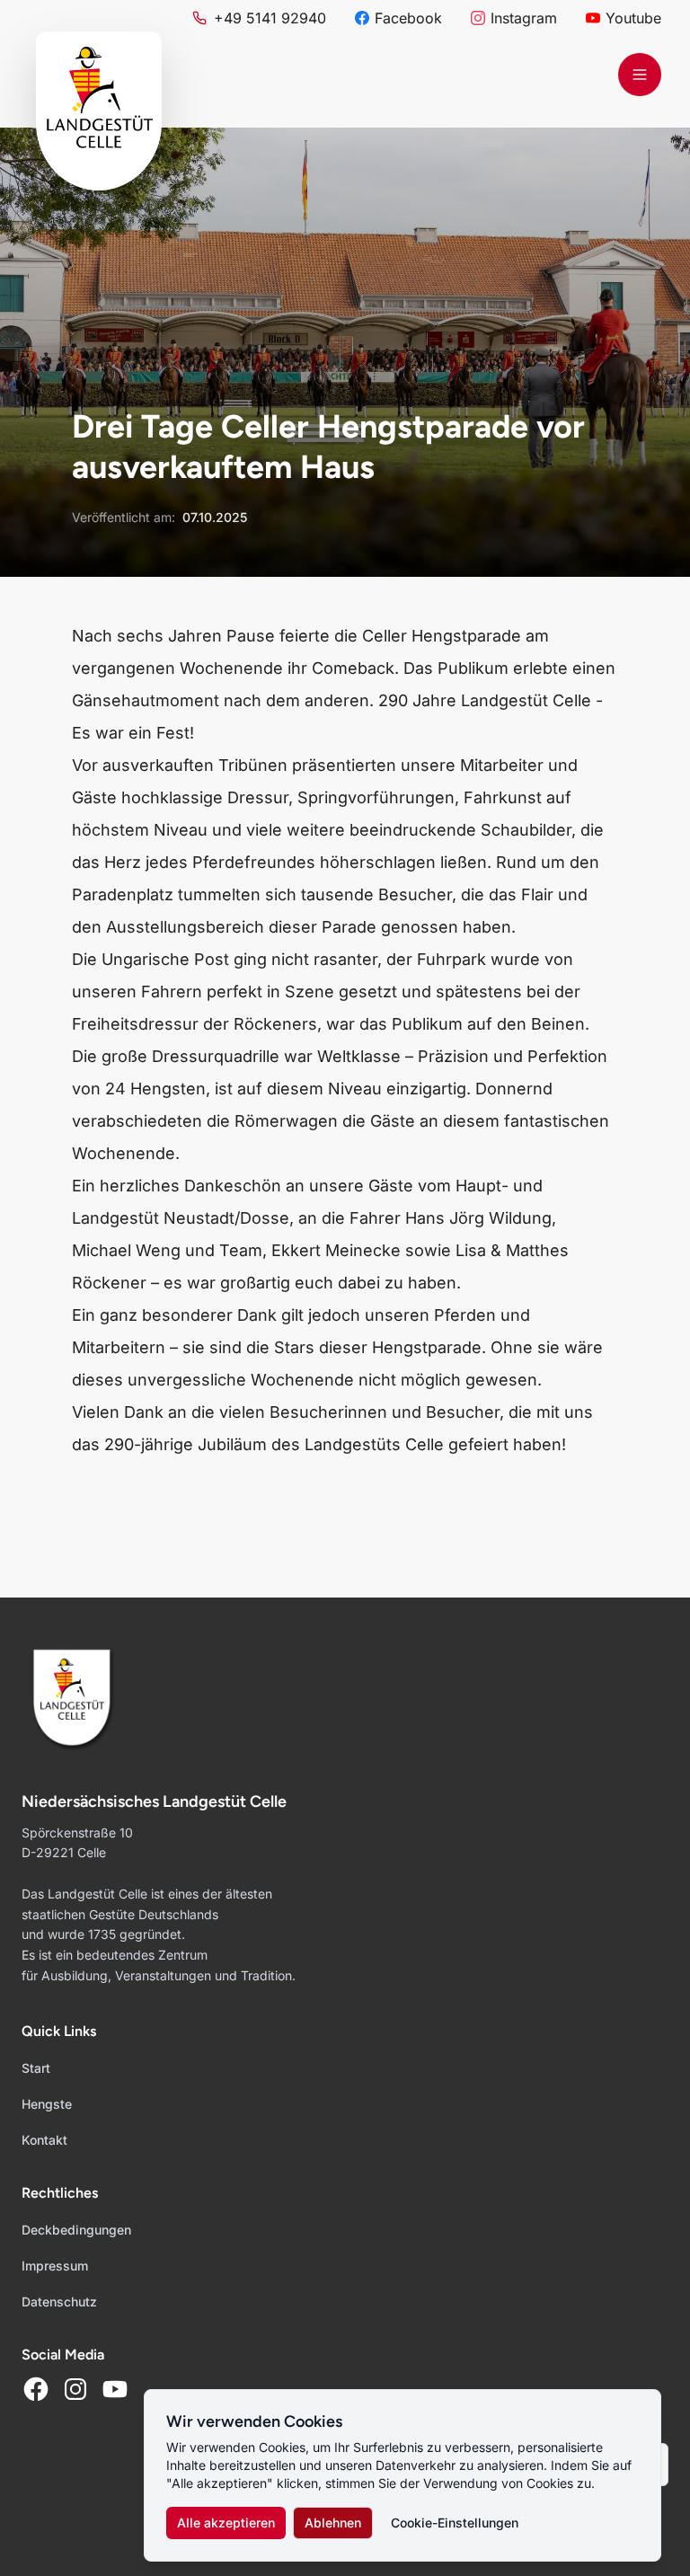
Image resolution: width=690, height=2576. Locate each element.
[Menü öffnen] (640, 75)
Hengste (47, 2104)
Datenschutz (59, 2302)
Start (36, 2068)
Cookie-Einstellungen (455, 2523)
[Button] (36, 2389)
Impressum (55, 2266)
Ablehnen (333, 2523)
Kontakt (44, 2140)
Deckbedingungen (76, 2230)
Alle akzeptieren (226, 2523)
